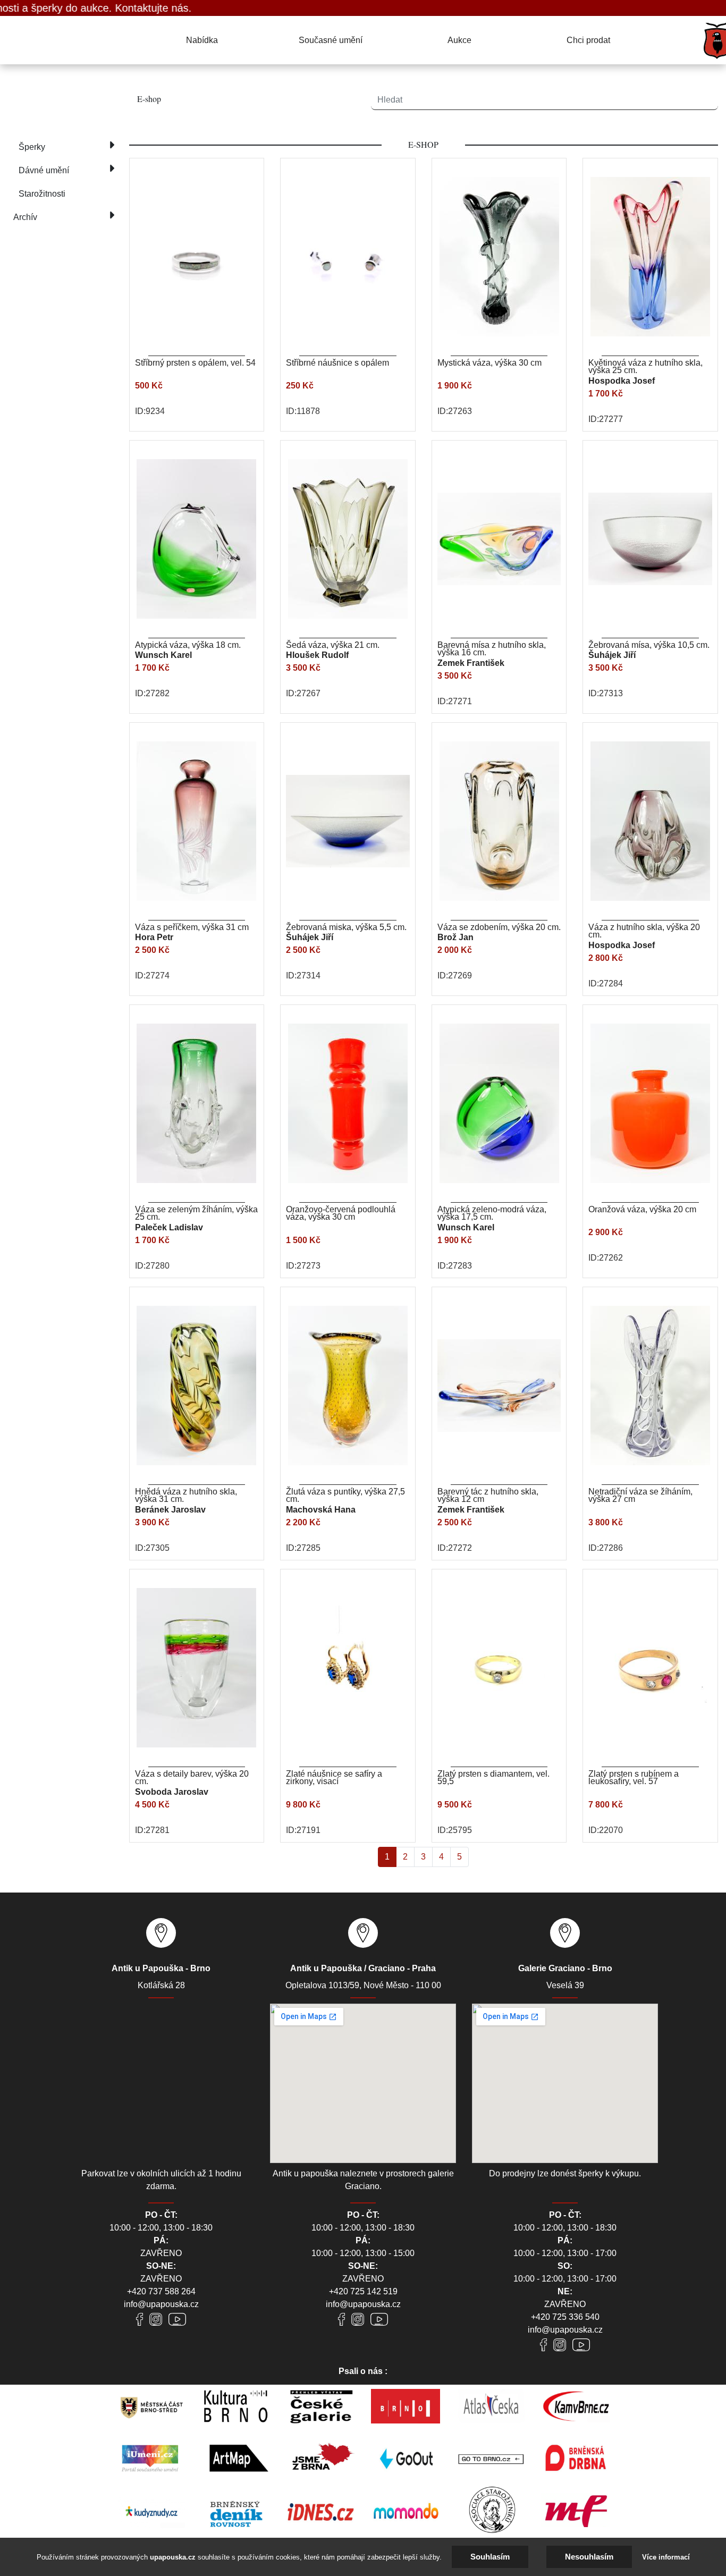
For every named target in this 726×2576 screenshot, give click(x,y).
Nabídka (202, 40)
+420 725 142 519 (363, 2291)
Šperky (32, 147)
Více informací (666, 2557)
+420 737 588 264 (161, 2291)
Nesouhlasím (589, 2557)
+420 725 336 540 (565, 2317)
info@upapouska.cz (161, 2304)
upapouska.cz (173, 2557)
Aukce (459, 40)
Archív (25, 217)
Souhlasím (490, 2557)
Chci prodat (588, 40)
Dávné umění (44, 170)
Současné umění (331, 40)
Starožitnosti (42, 194)
